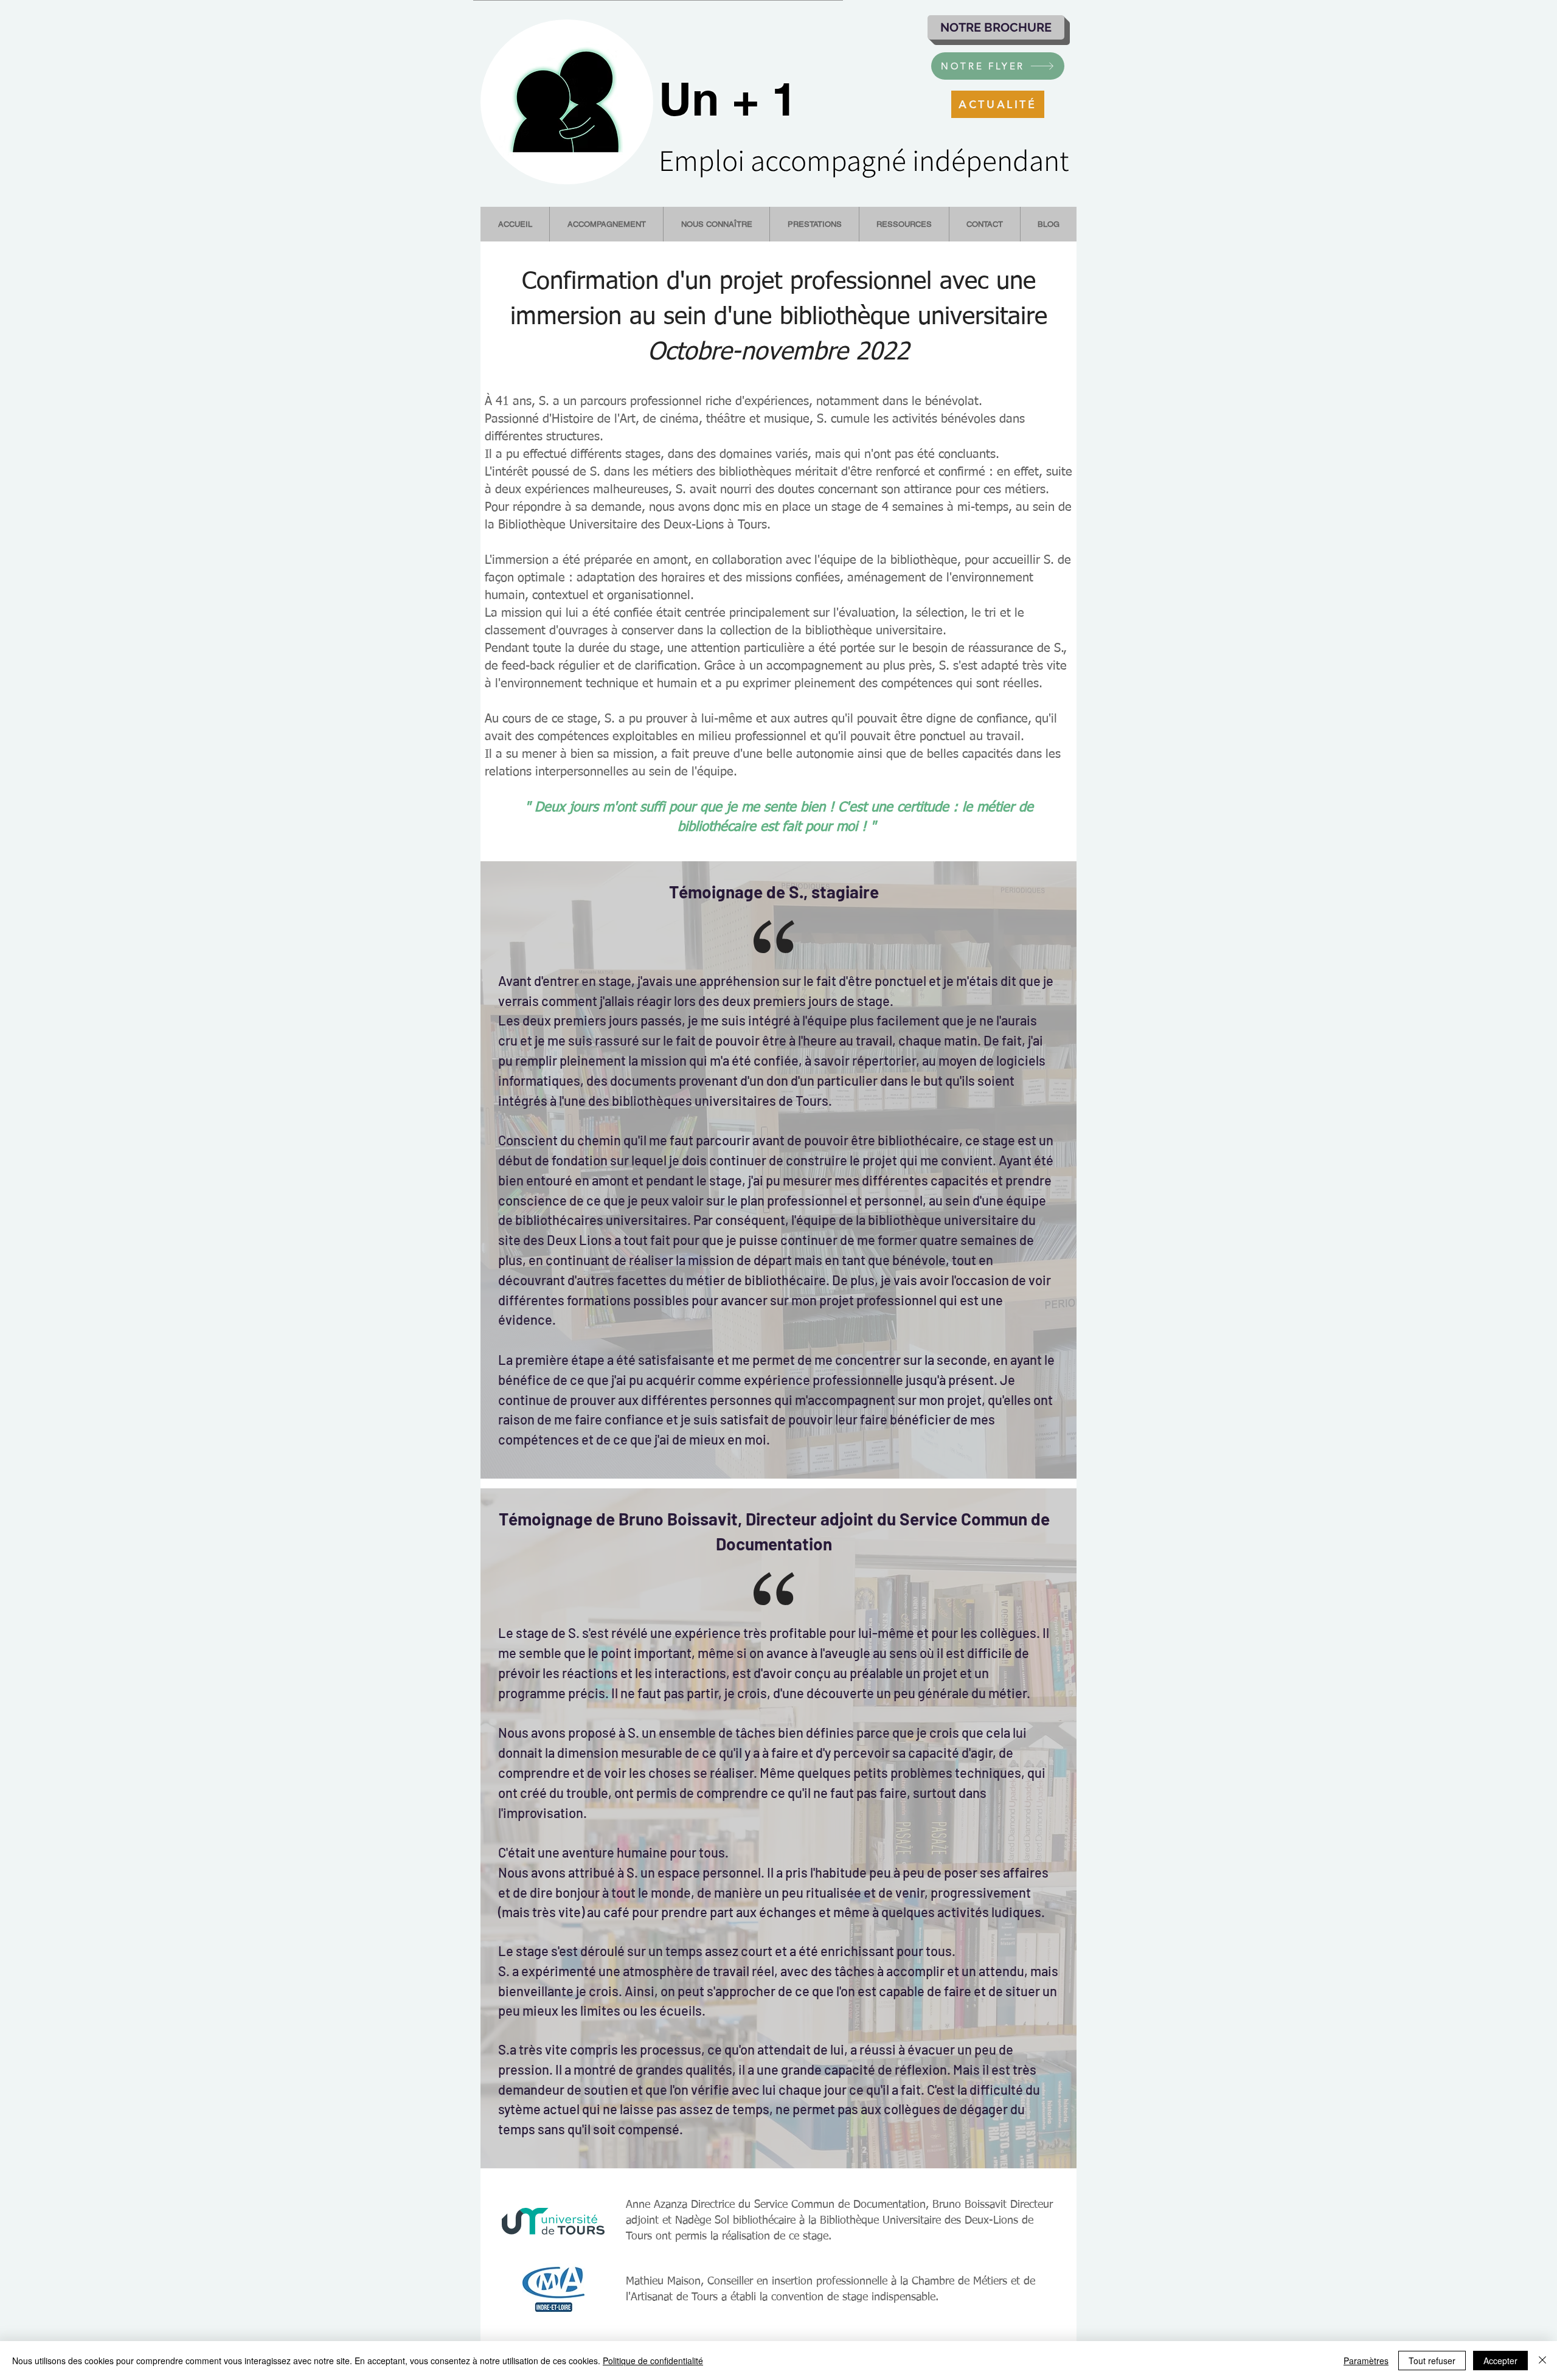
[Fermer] (1542, 2361)
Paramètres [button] (1366, 2361)
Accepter (1500, 2361)
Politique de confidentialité (653, 2361)
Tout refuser (1432, 2361)
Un (689, 99)
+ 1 (758, 99)
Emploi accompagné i (789, 160)
